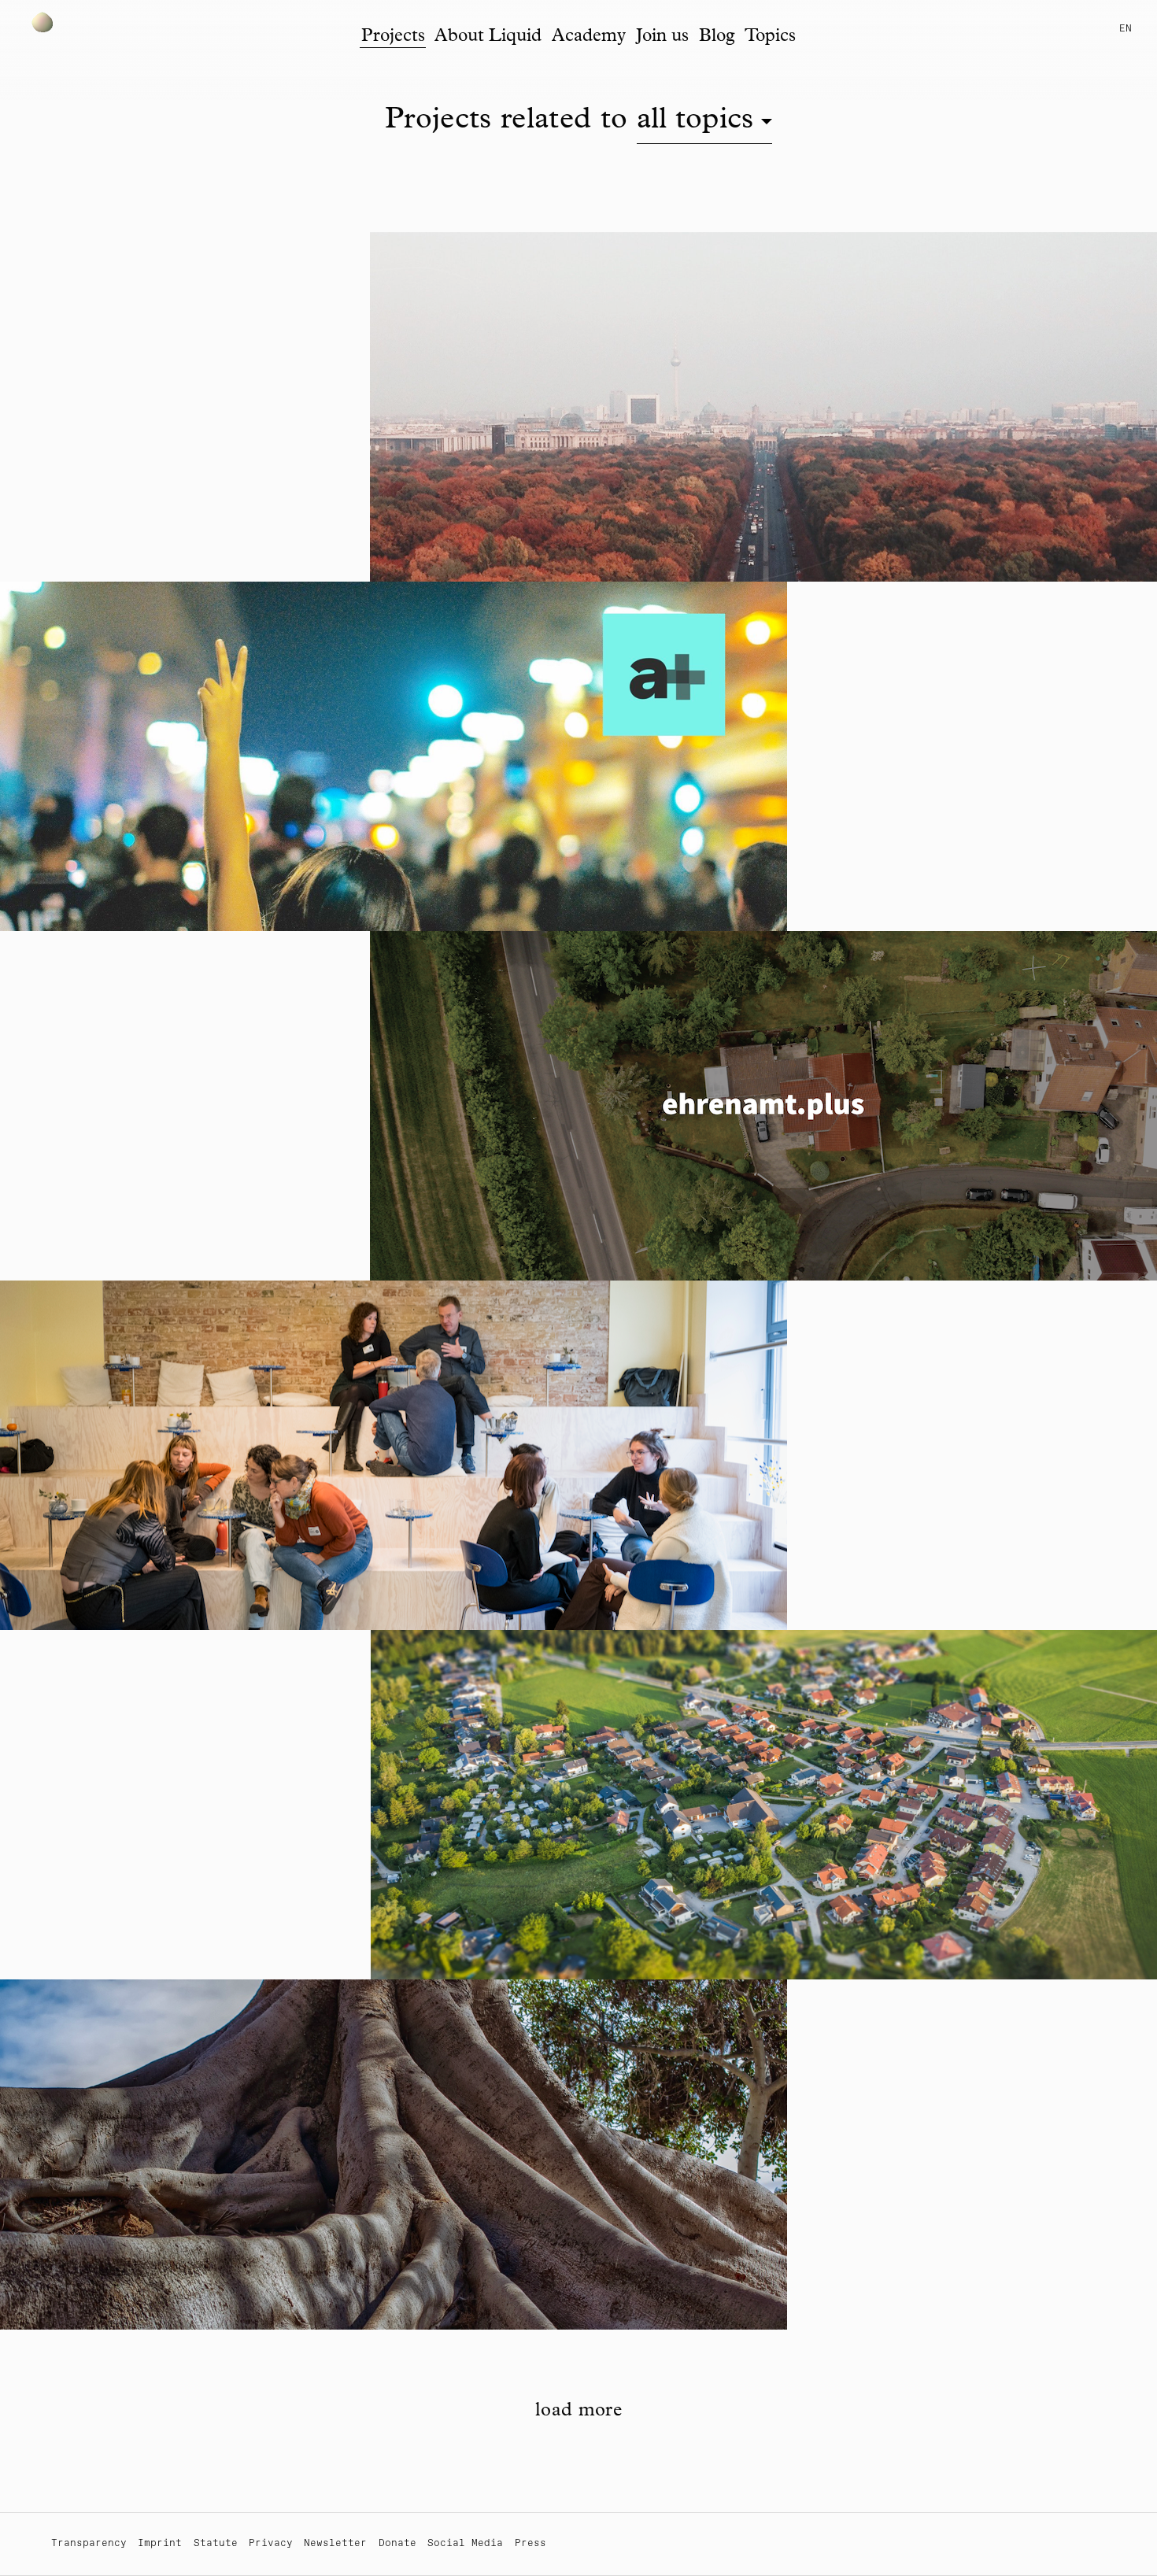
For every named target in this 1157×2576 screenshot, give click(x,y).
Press (530, 2543)
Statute (216, 2543)
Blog (717, 37)
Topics (770, 37)
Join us (662, 37)
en (1126, 29)
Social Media (465, 2543)
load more (578, 2412)
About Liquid (488, 37)
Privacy (271, 2543)
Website (504, 377)
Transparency (89, 2543)
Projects (393, 37)
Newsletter (335, 2543)
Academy (589, 37)
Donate (397, 2543)
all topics (695, 122)
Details (423, 377)
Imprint (160, 2543)
